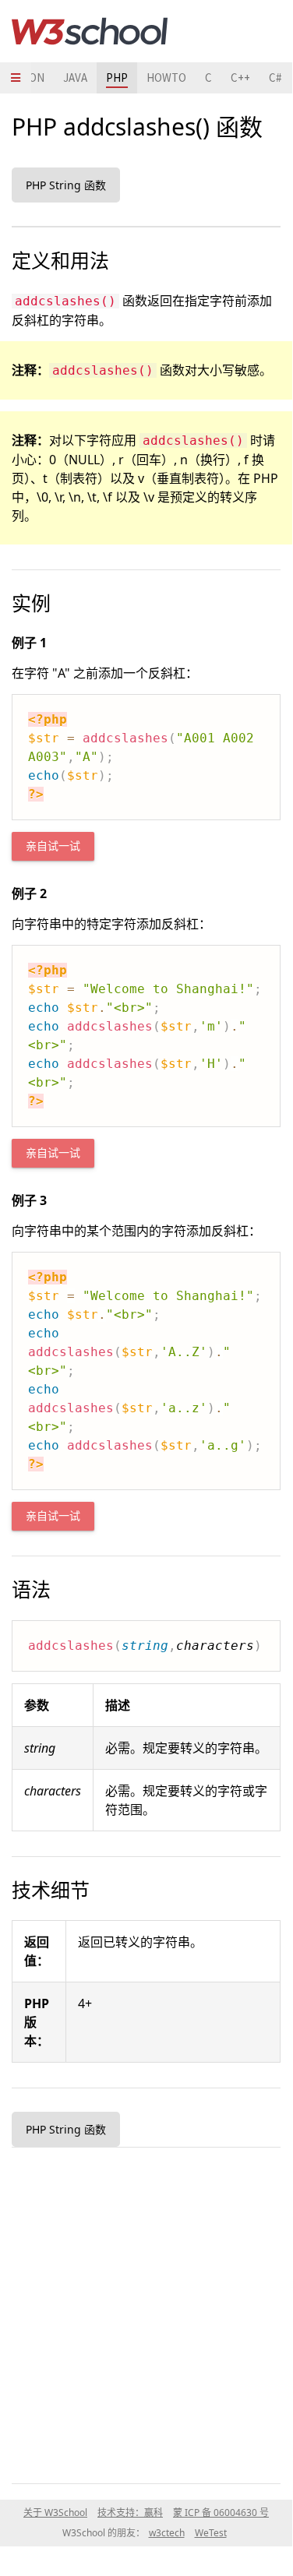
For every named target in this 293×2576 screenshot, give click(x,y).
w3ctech (167, 2533)
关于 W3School (55, 2513)
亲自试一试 (53, 846)
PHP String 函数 (66, 185)
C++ (240, 78)
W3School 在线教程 (90, 31)
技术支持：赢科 (130, 2513)
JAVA (75, 78)
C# (275, 78)
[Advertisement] (146, 2312)
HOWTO (166, 78)
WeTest (211, 2533)
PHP (117, 78)
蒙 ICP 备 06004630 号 (221, 2513)
